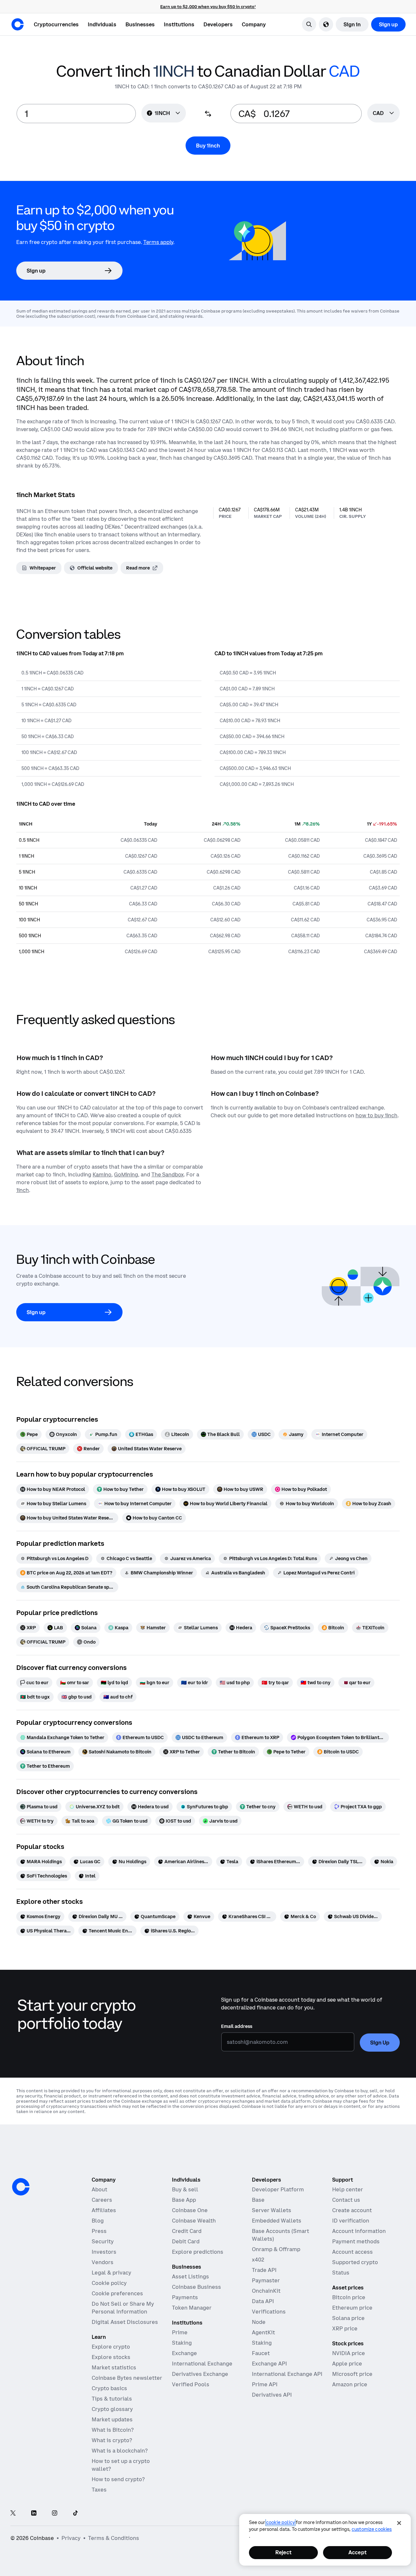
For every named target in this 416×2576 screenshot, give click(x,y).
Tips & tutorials (112, 2399)
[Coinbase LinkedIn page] (34, 2513)
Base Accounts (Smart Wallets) (280, 2235)
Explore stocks (111, 2357)
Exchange (184, 2353)
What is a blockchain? (120, 2451)
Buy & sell (185, 2189)
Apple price (347, 2364)
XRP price (345, 2328)
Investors (104, 2252)
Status (341, 2273)
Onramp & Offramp (276, 2249)
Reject (283, 2552)
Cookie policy (109, 2283)
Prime (180, 2332)
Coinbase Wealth (194, 2221)
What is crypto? (112, 2440)
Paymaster (266, 2280)
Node (259, 2322)
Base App (184, 2200)
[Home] (18, 24)
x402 (258, 2260)
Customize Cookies (372, 2529)
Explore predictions (198, 2252)
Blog (98, 2221)
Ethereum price (352, 2308)
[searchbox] (383, 114)
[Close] (399, 2523)
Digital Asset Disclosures (125, 2322)
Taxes (99, 2490)
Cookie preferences (117, 2293)
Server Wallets (272, 2210)
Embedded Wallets (277, 2221)
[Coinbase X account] (13, 2513)
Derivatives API (272, 2395)
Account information (359, 2231)
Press (99, 2231)
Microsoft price (352, 2374)
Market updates (112, 2419)
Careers (102, 2200)
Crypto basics (109, 2388)
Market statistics (114, 2367)
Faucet (261, 2353)
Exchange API (269, 2364)
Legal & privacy (111, 2273)
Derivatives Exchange (200, 2374)
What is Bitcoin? (113, 2430)
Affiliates (104, 2210)
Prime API (265, 2384)
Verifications (269, 2312)
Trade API (264, 2270)
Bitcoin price (349, 2297)
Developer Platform (278, 2189)
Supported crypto (355, 2262)
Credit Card (187, 2231)
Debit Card (186, 2241)
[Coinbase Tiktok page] (75, 2513)
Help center (348, 2189)
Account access (352, 2252)
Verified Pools (191, 2384)
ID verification (351, 2221)
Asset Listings (190, 2276)
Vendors (103, 2262)
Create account (352, 2210)
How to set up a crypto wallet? (121, 2465)
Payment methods (356, 2241)
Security (103, 2241)
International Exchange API (287, 2374)
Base (258, 2200)
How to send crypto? (118, 2479)
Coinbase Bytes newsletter (127, 2378)
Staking (182, 2343)
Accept (357, 2552)
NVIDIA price (349, 2353)
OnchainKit (266, 2291)
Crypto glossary (112, 2409)
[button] (102, 24)
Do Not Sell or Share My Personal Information (123, 2308)
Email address (237, 2026)
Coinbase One (190, 2210)
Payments (185, 2297)
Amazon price (350, 2384)
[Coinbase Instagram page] (55, 2513)
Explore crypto (111, 2347)
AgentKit (263, 2332)
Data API (263, 2301)
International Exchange (202, 2364)
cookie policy (280, 2522)
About (99, 2189)
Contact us (346, 2200)
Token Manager (192, 2308)
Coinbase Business (196, 2287)
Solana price (348, 2318)
